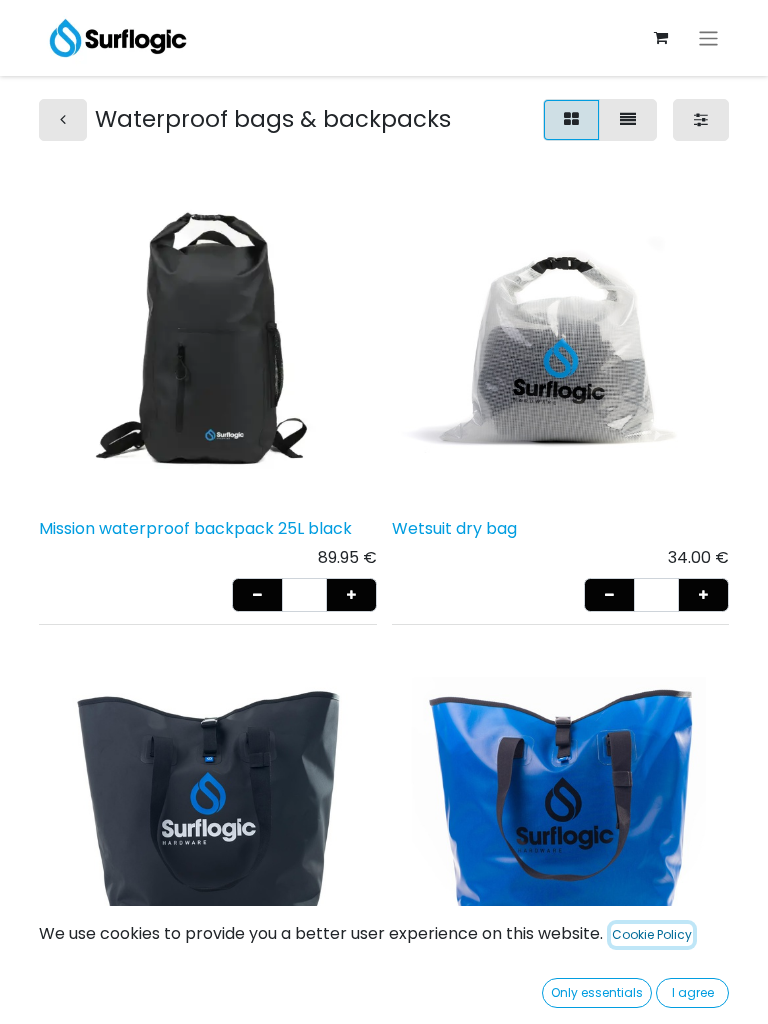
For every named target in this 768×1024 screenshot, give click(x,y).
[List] (628, 120)
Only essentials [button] (597, 992)
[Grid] (571, 120)
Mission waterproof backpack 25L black (195, 528)
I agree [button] (693, 992)
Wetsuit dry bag (454, 528)
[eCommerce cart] (661, 38)
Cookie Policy (652, 934)
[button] (257, 595)
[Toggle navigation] (708, 37)
